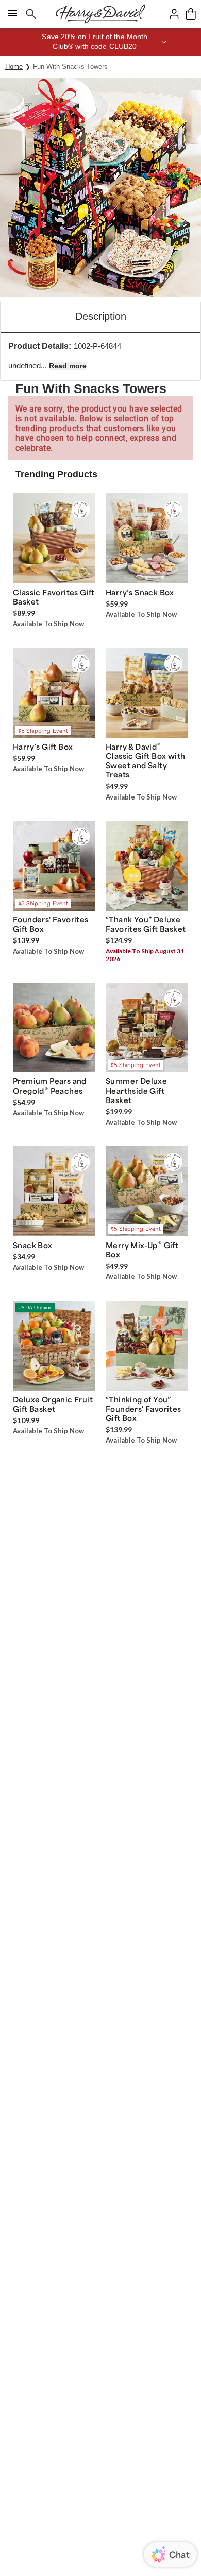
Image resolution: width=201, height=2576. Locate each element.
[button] (100, 42)
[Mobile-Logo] (100, 14)
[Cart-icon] (191, 14)
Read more (68, 366)
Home (14, 67)
